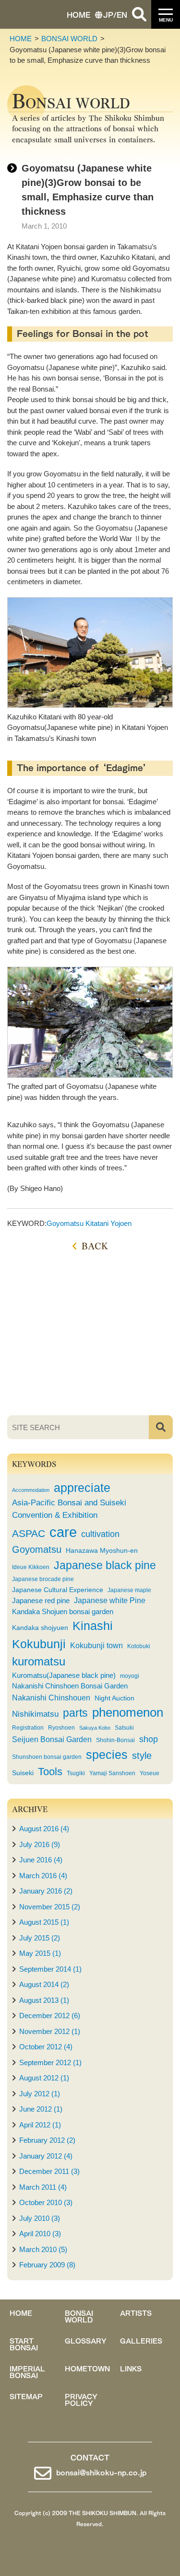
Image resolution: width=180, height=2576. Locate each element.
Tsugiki (76, 1773)
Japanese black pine (105, 1565)
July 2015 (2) (40, 1938)
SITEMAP (26, 2396)
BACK (95, 1245)
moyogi (130, 1676)
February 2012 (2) (47, 2140)
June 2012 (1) (41, 2109)
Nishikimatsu (35, 1714)
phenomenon (128, 1712)
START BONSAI (24, 2344)
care (63, 1532)
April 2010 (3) (40, 2234)
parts (75, 1713)
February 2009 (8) (47, 2265)
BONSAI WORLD (69, 39)
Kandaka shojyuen (40, 1628)
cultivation (100, 1534)
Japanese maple (129, 1590)
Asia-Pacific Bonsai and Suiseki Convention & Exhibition (69, 1509)
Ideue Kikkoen (31, 1567)
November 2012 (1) (50, 2031)
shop (149, 1739)
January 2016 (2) (46, 1891)
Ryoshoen (61, 1728)
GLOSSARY (86, 2340)
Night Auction (114, 1698)
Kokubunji (39, 1644)
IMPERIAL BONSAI (27, 2371)
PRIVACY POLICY (81, 2399)
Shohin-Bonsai (115, 1740)
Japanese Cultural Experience (58, 1590)
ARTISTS (136, 2312)
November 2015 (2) (50, 1907)
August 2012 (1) (44, 2078)
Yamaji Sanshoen (112, 1773)
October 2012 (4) (46, 2047)
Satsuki (124, 1728)
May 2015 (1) (40, 1953)
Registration (28, 1728)
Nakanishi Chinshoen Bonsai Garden (70, 1686)
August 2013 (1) (44, 2000)
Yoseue (150, 1773)
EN (122, 14)
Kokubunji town (96, 1645)
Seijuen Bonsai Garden (52, 1739)
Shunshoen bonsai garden (47, 1757)
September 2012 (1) (50, 2062)
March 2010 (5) (43, 2249)
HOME (78, 14)
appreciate (82, 1488)
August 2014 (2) (44, 1984)
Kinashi (93, 1626)
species (107, 1755)
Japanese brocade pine (43, 1579)
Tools (50, 1772)
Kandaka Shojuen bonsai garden (63, 1612)
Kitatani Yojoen (108, 1223)
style (142, 1756)
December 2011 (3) (49, 2171)
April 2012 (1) (40, 2125)
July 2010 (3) (40, 2218)
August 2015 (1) (44, 1922)
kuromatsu (39, 1661)
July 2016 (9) (40, 1844)
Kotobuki (139, 1646)
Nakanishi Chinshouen (51, 1698)
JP (108, 14)
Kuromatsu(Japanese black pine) (64, 1675)
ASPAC (29, 1533)
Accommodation (31, 1490)
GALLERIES (141, 2340)
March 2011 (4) (43, 2187)
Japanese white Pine (110, 1600)
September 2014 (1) (50, 1969)
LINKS (131, 2368)
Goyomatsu (65, 1223)
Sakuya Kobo (95, 1728)
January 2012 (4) (46, 2156)
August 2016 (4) (44, 1829)
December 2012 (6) (50, 2016)
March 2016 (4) (43, 1876)
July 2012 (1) (40, 2094)
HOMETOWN (87, 2368)
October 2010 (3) (46, 2202)
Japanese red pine (41, 1601)
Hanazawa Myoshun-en (102, 1551)
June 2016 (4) (41, 1860)
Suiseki (23, 1773)
